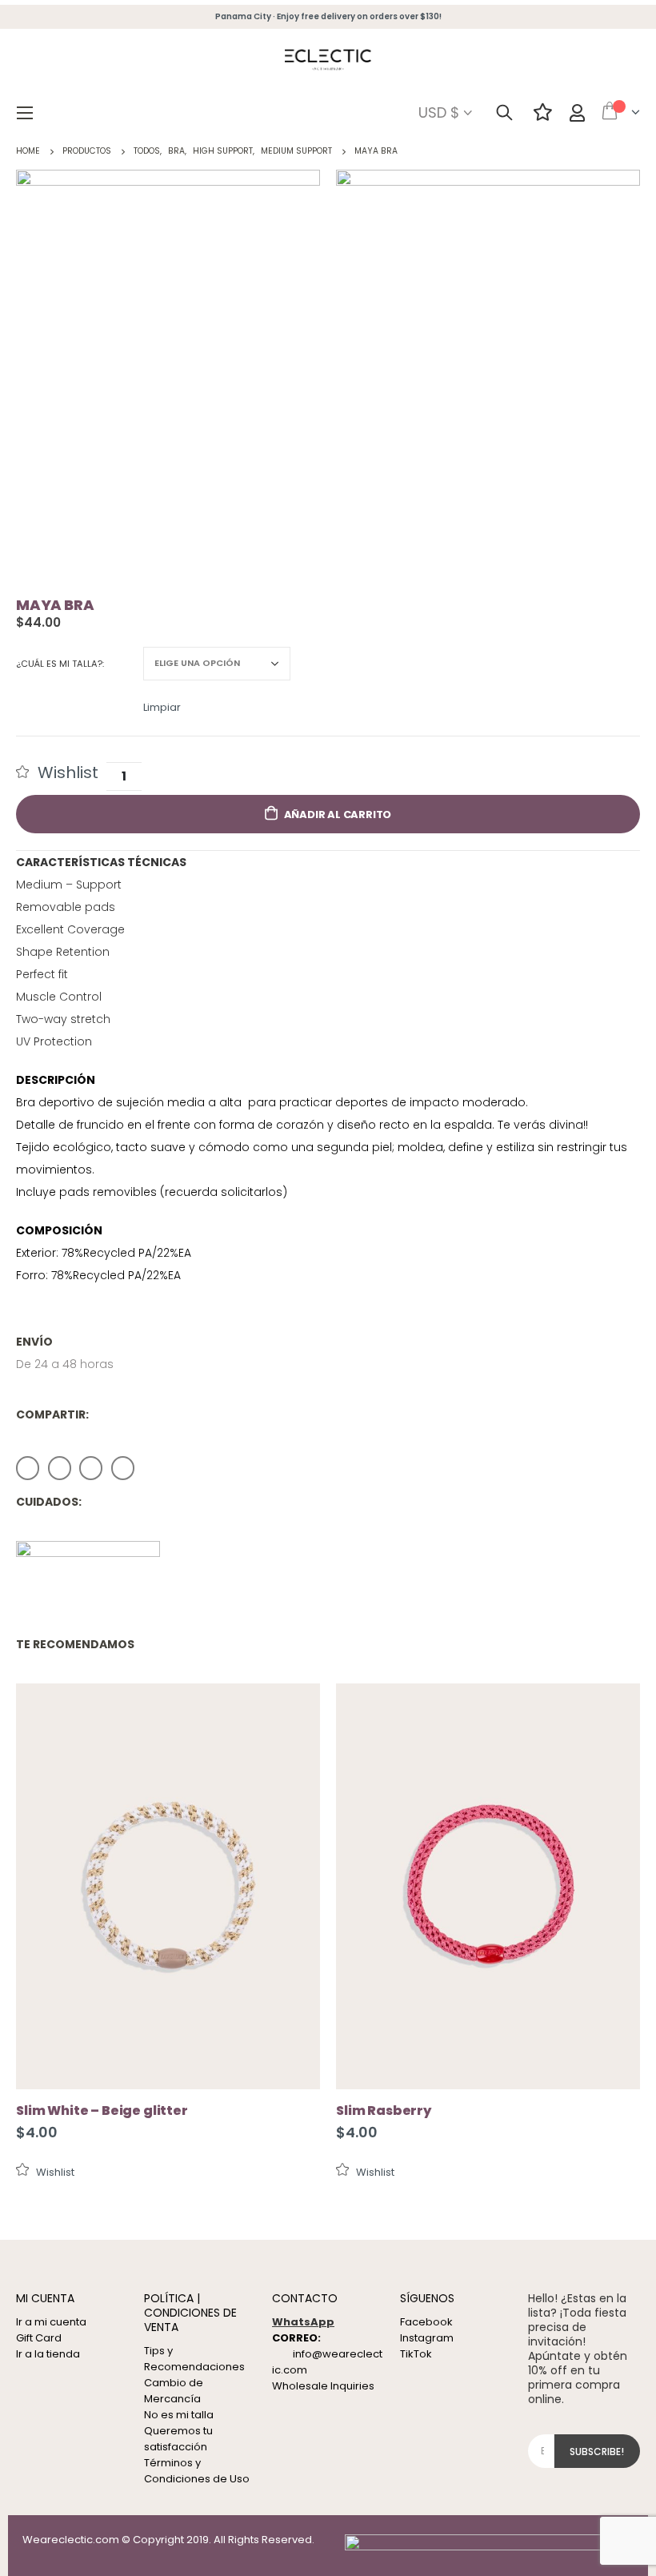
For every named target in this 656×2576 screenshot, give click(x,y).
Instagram (427, 2338)
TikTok (416, 2354)
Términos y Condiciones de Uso (197, 2471)
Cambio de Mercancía (174, 2391)
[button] (57, 772)
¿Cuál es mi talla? (59, 664)
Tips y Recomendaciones (194, 2359)
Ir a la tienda (48, 2354)
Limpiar (162, 706)
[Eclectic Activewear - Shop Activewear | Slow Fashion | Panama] (328, 61)
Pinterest (91, 1468)
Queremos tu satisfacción (178, 2439)
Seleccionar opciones (294, 1710)
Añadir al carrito (338, 815)
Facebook (28, 1468)
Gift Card (39, 2338)
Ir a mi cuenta (51, 2322)
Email (123, 1468)
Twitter (60, 1468)
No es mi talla (179, 2415)
